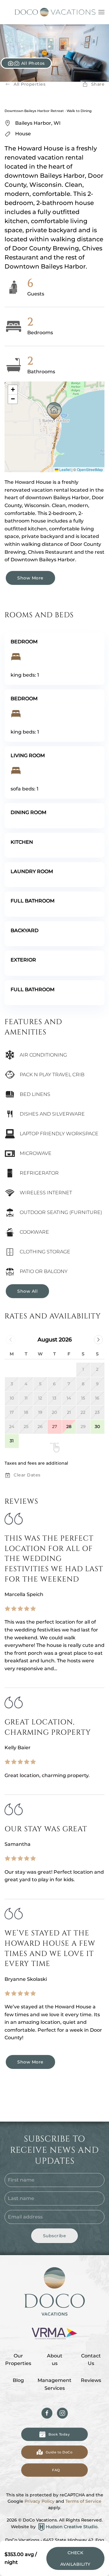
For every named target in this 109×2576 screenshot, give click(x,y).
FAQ (56, 2470)
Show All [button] (27, 1291)
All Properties (30, 84)
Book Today (59, 2434)
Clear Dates (27, 1475)
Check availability (75, 2558)
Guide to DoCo (59, 2452)
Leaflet (64, 469)
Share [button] (98, 84)
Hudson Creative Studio (72, 2527)
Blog (18, 2380)
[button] (101, 12)
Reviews (91, 2380)
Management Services (54, 2384)
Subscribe (55, 2236)
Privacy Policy (40, 2501)
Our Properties (18, 2360)
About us (55, 2360)
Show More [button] (30, 578)
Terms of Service (83, 2501)
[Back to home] (54, 12)
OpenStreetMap (90, 469)
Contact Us (91, 2360)
